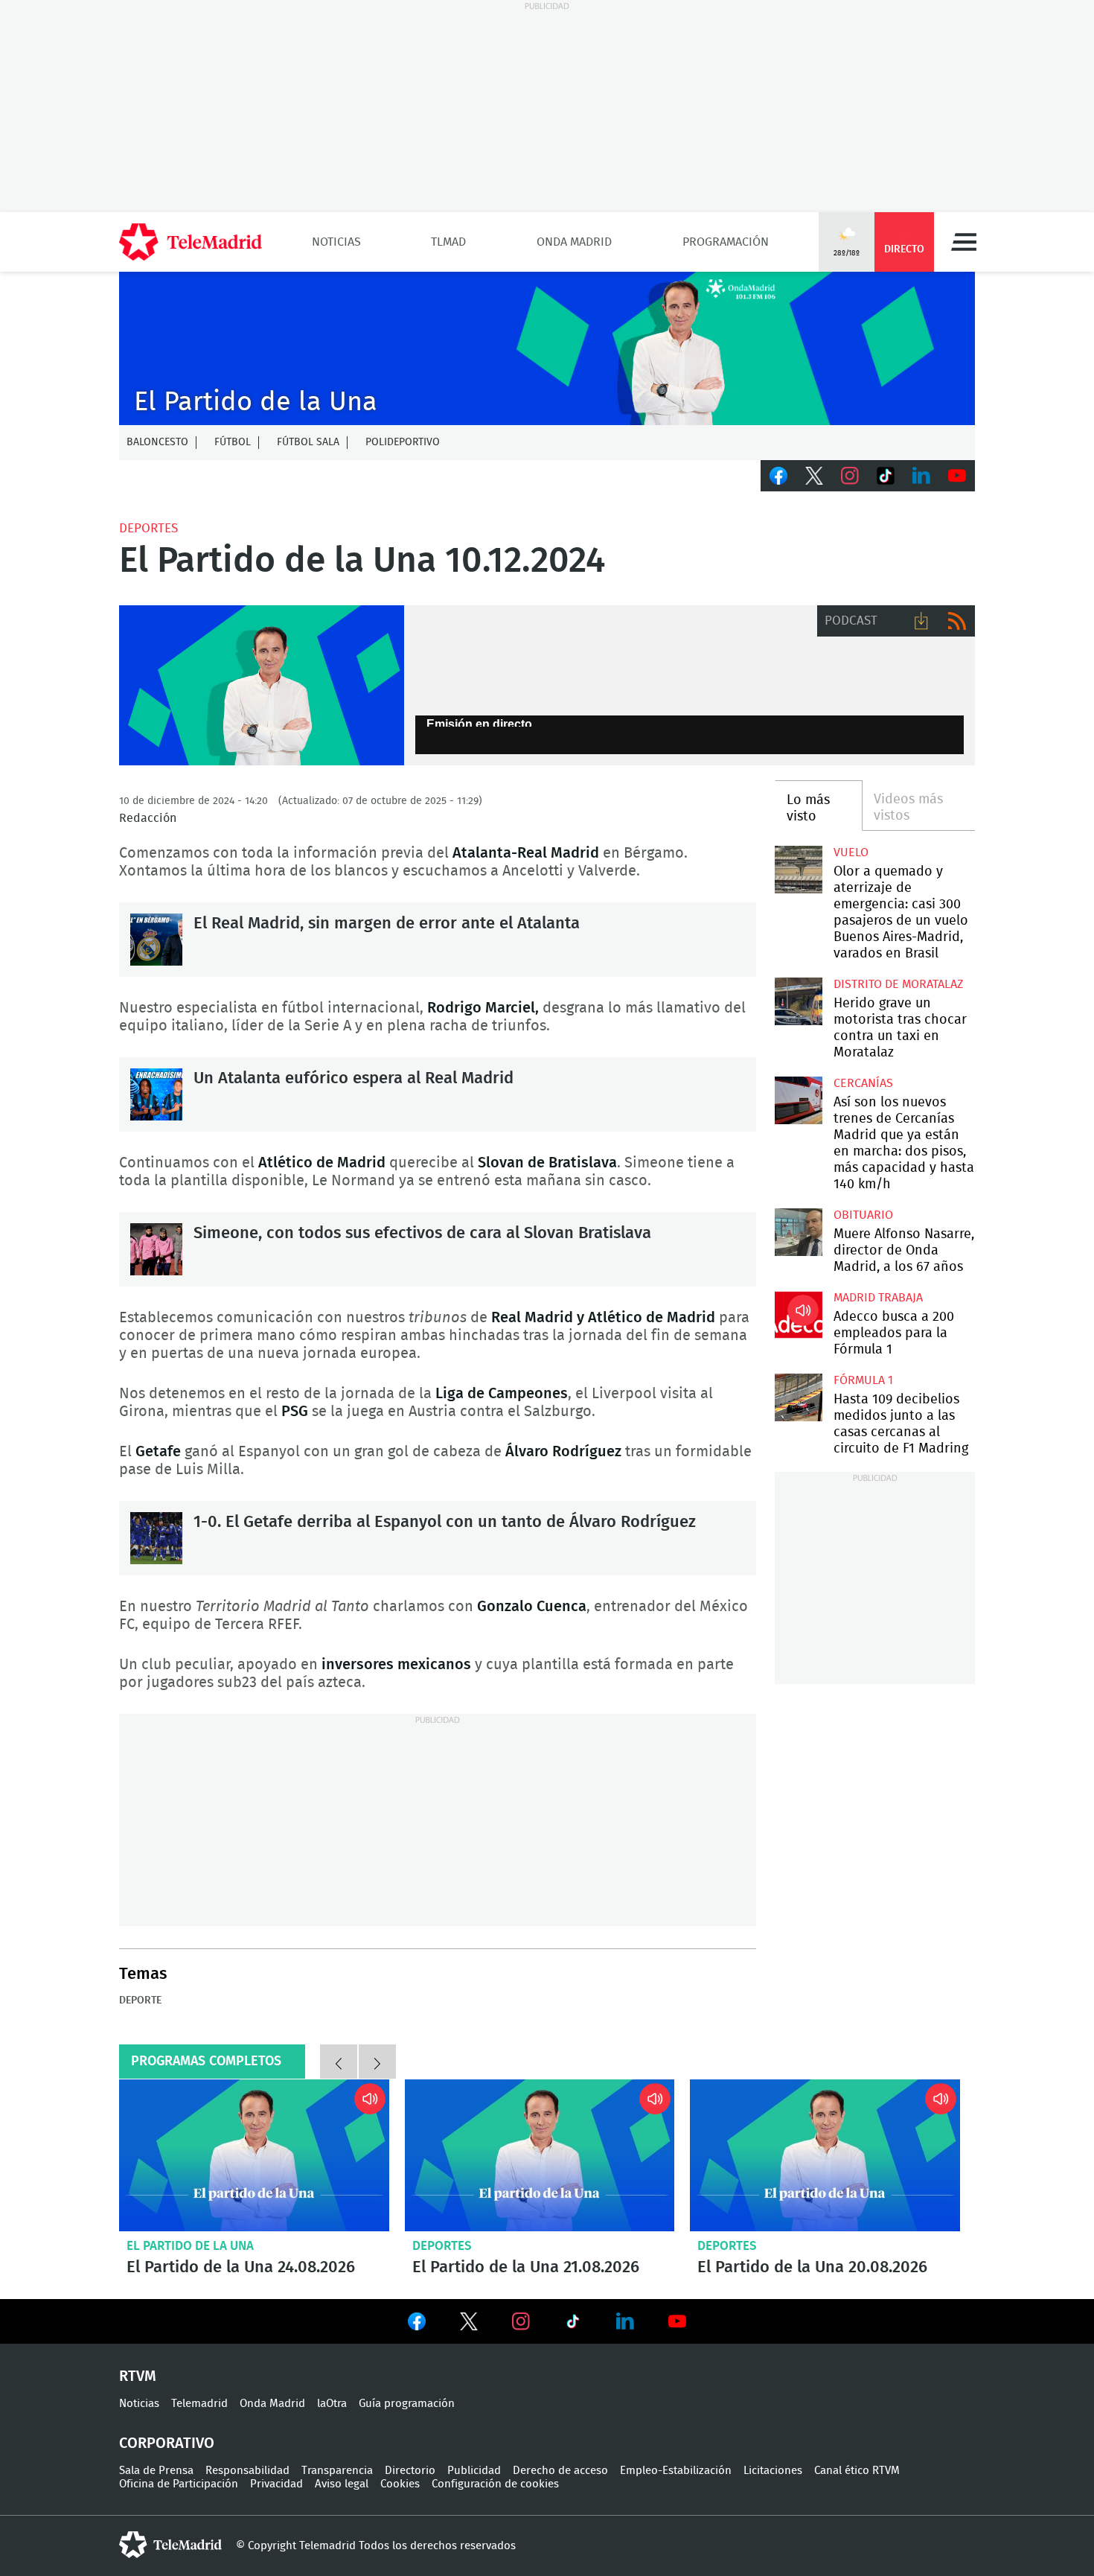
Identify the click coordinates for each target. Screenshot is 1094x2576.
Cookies (400, 2484)
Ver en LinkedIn (625, 2321)
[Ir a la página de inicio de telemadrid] (191, 242)
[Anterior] (339, 2062)
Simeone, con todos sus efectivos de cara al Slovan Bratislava (156, 1249)
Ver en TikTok (573, 2324)
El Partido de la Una (190, 2246)
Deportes (148, 528)
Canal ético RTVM (857, 2471)
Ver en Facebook (417, 2324)
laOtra (332, 2404)
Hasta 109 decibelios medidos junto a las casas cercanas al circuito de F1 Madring (798, 1397)
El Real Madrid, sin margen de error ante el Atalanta (156, 940)
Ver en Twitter (469, 2324)
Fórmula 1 (863, 1380)
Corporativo (167, 2443)
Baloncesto (157, 442)
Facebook (778, 476)
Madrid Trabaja (878, 1298)
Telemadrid (199, 2404)
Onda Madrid (574, 242)
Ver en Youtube (677, 2321)
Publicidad (474, 2471)
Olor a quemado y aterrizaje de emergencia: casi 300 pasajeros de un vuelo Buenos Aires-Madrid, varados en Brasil (798, 869)
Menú (964, 242)
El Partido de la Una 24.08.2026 (254, 2155)
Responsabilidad (247, 2471)
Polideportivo (403, 442)
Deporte (140, 2000)
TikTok (886, 476)
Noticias (336, 242)
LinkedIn (921, 476)
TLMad (448, 242)
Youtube (957, 476)
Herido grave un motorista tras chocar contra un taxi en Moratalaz (798, 1001)
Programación (726, 242)
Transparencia (337, 2471)
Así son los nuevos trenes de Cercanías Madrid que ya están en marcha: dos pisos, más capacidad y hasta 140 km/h (798, 1100)
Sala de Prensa (156, 2471)
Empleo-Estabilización (676, 2471)
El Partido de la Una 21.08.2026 (540, 2155)
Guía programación (407, 2404)
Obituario (863, 1215)
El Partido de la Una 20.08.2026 (825, 2155)
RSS (957, 621)
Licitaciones (773, 2471)
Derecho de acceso (560, 2471)
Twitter (814, 476)
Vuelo (851, 852)
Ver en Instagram (521, 2321)
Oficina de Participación (179, 2484)
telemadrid (170, 2545)
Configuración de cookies (495, 2484)
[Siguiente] (377, 2062)
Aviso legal (342, 2484)
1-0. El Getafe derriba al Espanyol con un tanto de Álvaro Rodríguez (156, 1538)
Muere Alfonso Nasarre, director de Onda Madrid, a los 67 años (798, 1232)
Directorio (410, 2471)
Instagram (850, 476)
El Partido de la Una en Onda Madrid (262, 686)
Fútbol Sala (308, 442)
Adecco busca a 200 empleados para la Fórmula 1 (798, 1314)
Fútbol (233, 442)
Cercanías (863, 1083)
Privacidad (276, 2484)
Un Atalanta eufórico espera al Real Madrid (156, 1094)
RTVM (138, 2376)
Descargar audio (921, 621)
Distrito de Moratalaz (898, 984)
